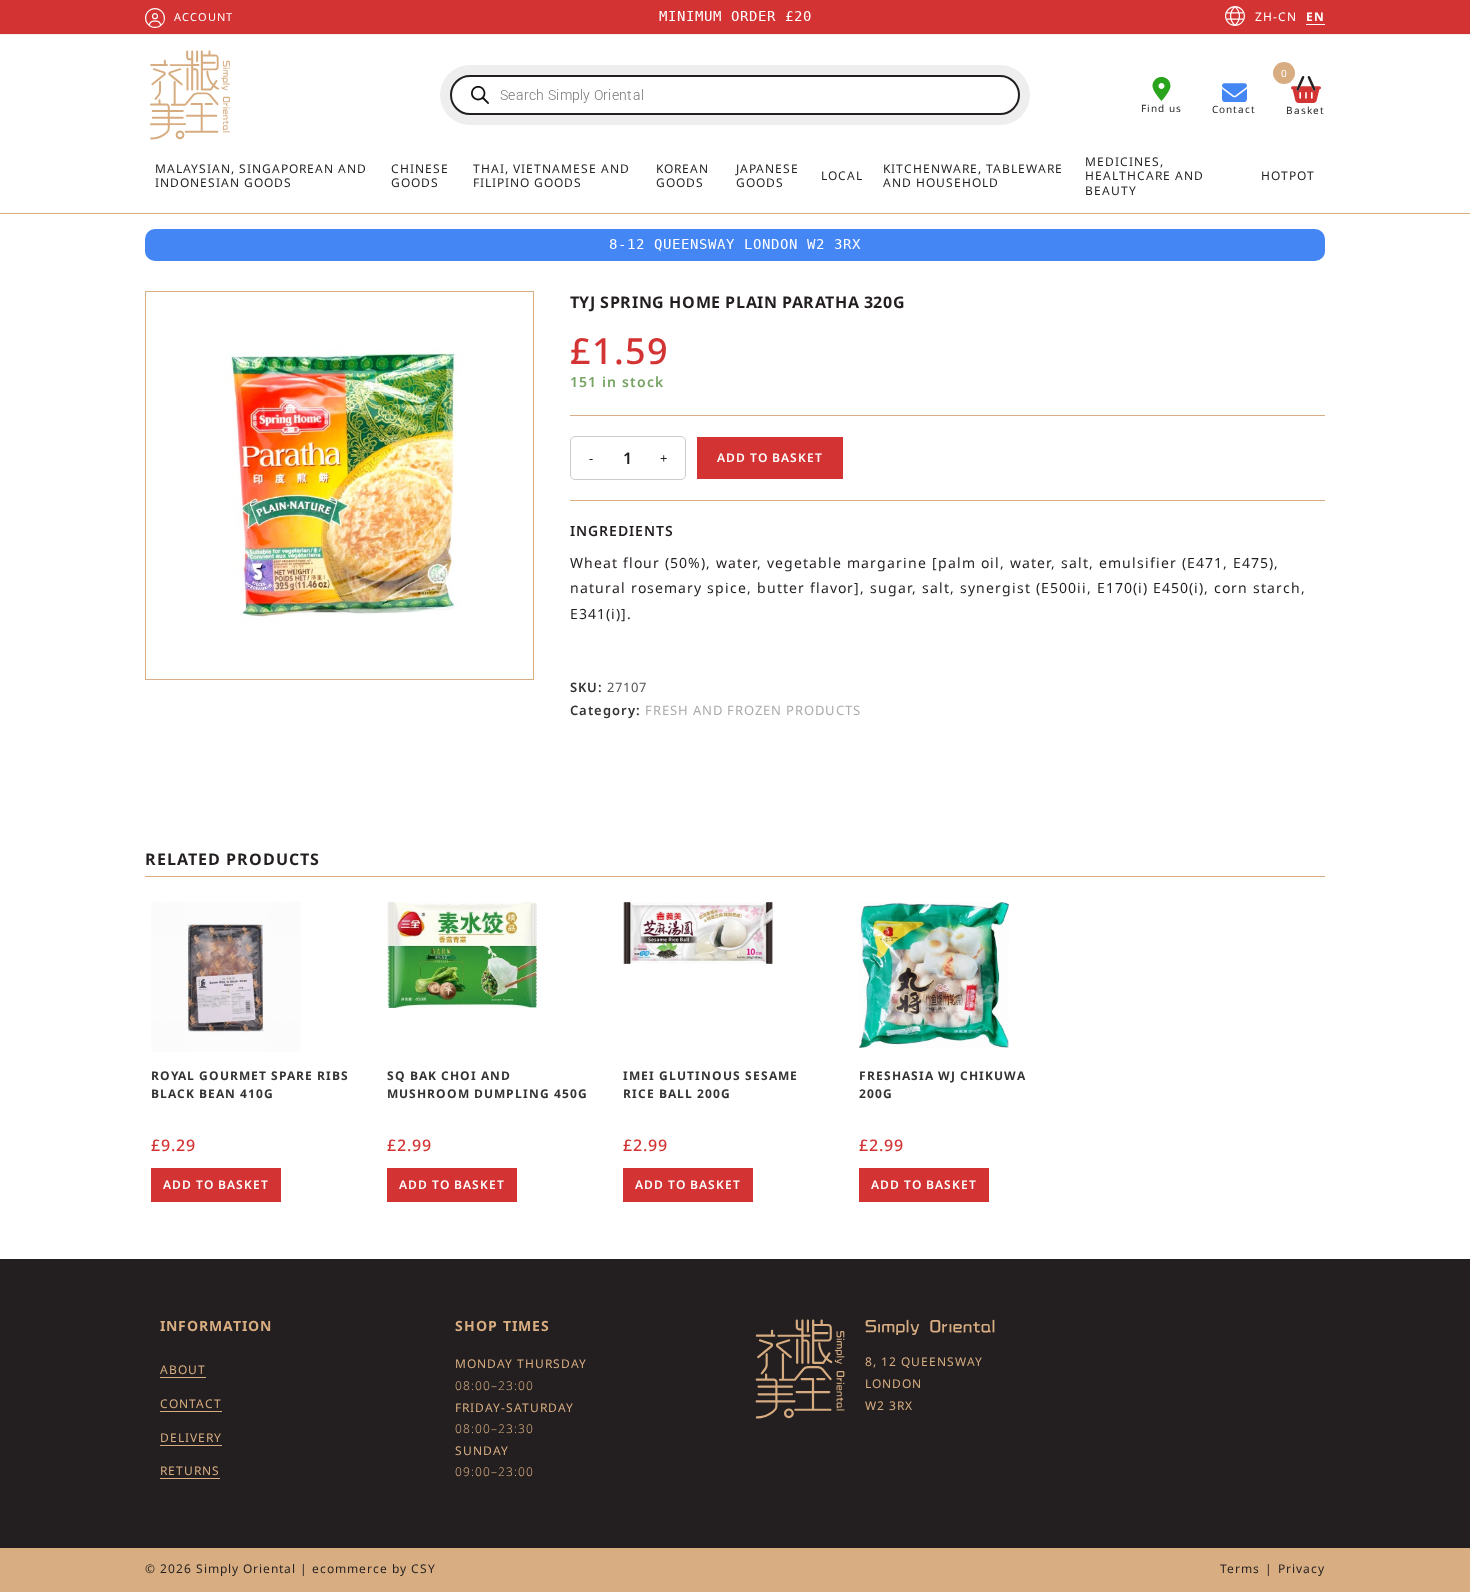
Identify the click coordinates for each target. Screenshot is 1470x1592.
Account (203, 16)
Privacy (1301, 1568)
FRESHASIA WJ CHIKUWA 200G (942, 1084)
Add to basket (770, 457)
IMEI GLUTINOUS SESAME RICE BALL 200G (710, 1084)
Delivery (191, 1437)
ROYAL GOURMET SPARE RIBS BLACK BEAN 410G (250, 1084)
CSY (423, 1568)
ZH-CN (1276, 16)
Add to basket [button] (216, 1184)
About (183, 1369)
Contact (191, 1403)
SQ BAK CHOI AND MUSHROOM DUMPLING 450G (487, 1084)
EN (1315, 16)
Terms (1240, 1568)
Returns (190, 1470)
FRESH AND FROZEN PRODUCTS (753, 710)
